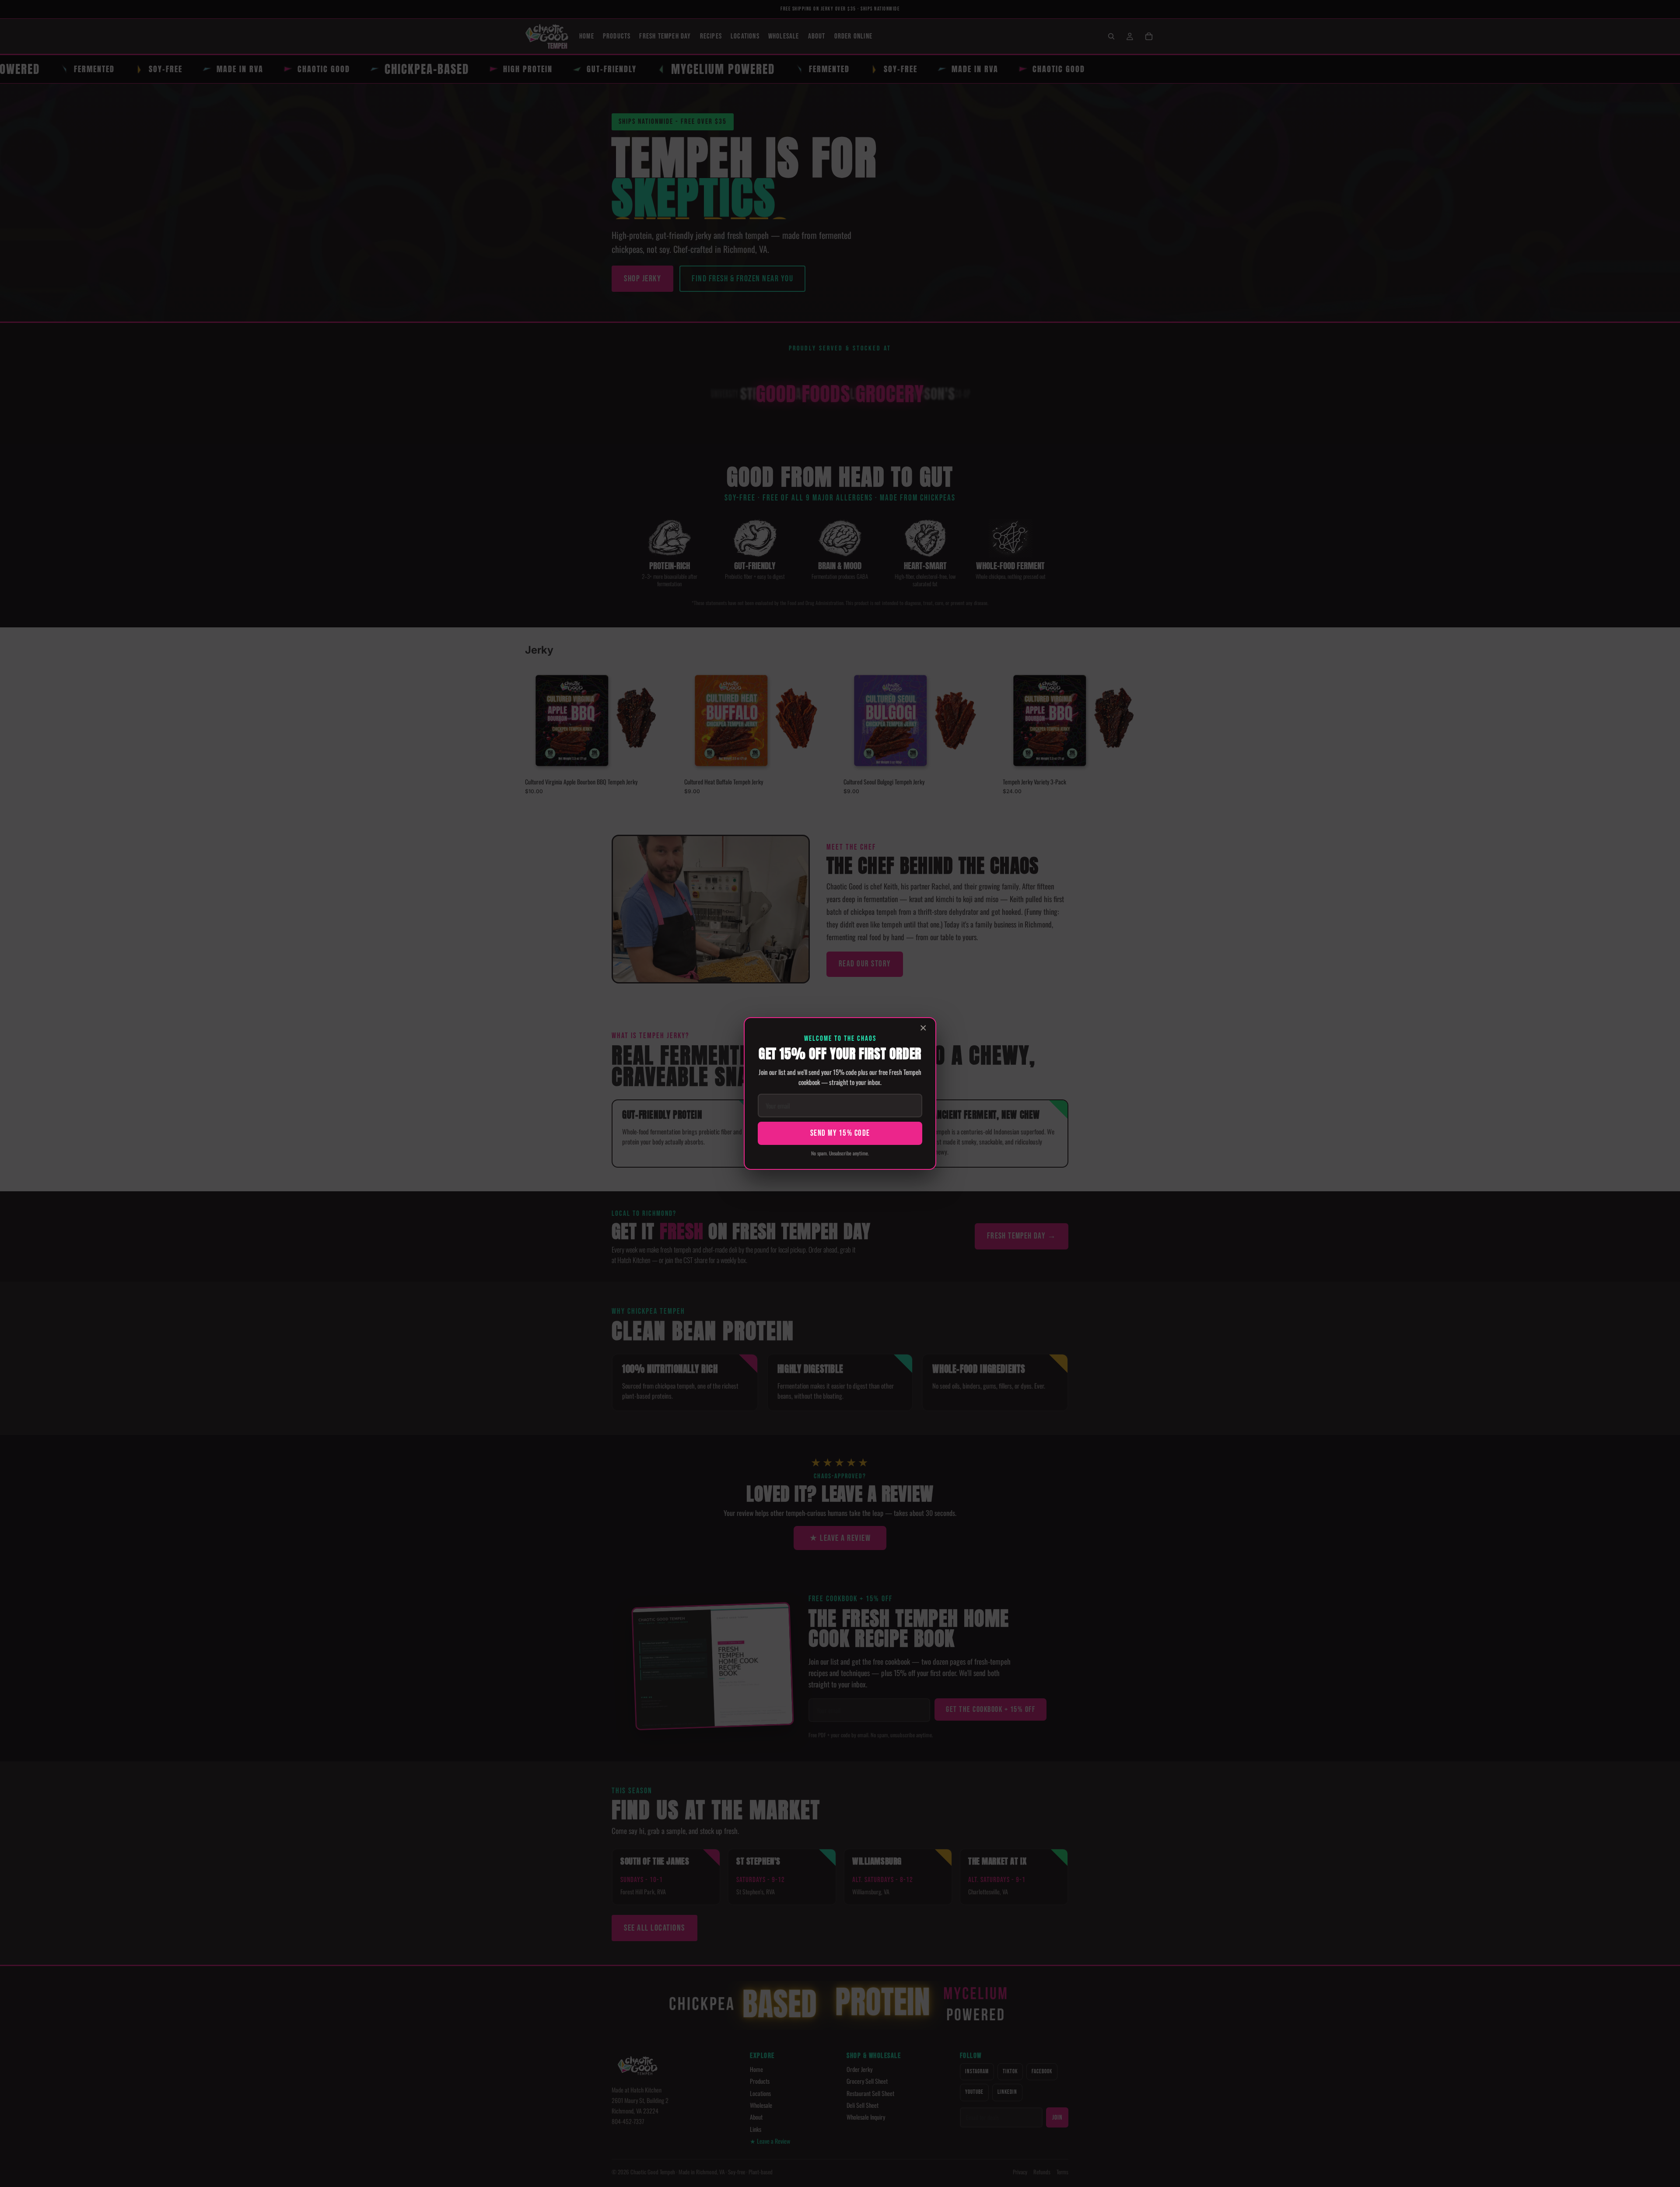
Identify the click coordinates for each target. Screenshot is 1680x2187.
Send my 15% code (840, 1133)
